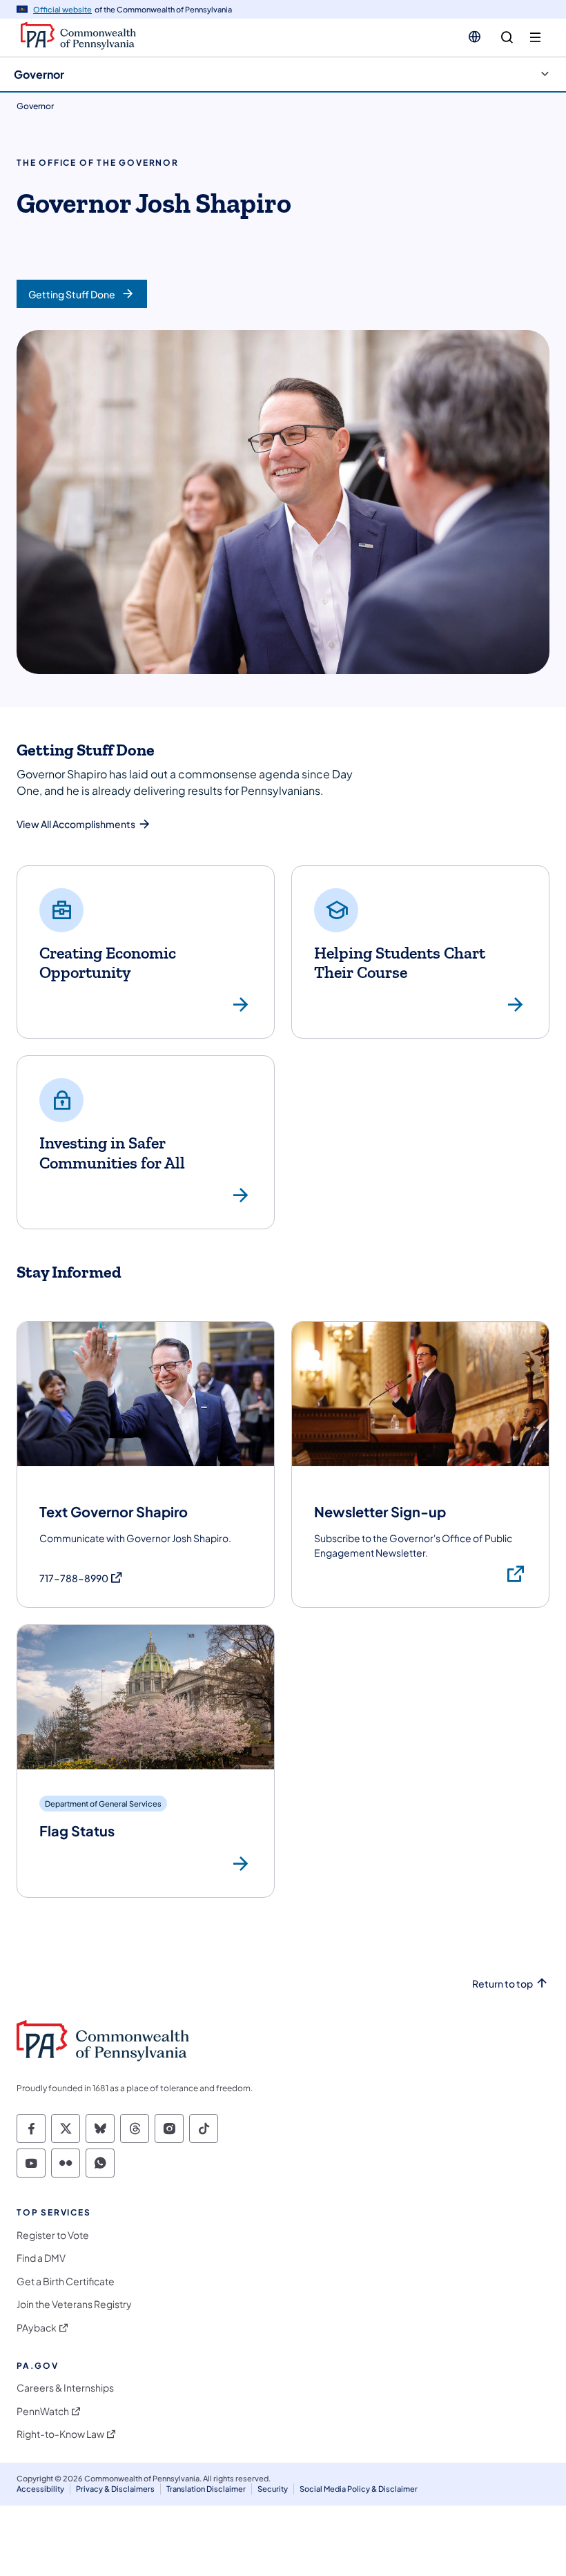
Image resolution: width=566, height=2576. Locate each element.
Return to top (502, 1984)
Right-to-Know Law (60, 2434)
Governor (39, 74)
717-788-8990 (81, 1578)
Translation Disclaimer (206, 2489)
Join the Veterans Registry (74, 2304)
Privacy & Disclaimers (115, 2489)
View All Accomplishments (76, 824)
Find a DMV (41, 2258)
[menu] (535, 38)
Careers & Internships (65, 2388)
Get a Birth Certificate (66, 2281)
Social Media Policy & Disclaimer (359, 2489)
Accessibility (40, 2489)
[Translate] (475, 37)
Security (273, 2489)
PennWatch (43, 2411)
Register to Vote (53, 2235)
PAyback (37, 2328)
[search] (507, 38)
